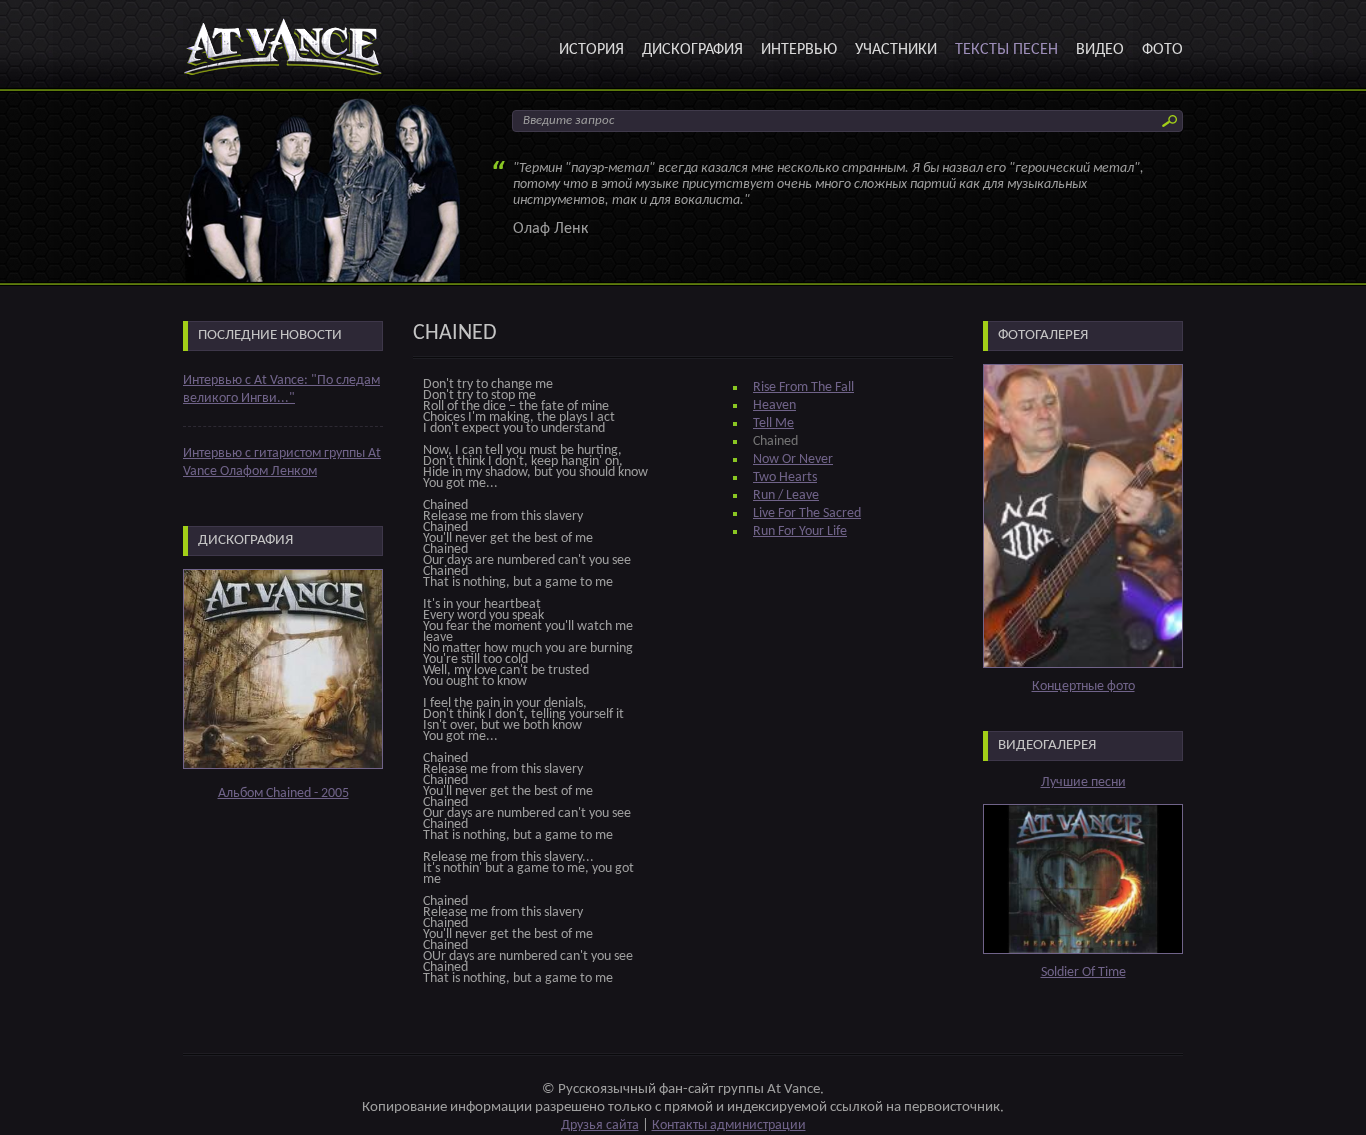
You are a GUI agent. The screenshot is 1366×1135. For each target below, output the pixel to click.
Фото (1162, 50)
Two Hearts (785, 477)
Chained (775, 441)
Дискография (692, 50)
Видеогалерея (1047, 745)
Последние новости (270, 335)
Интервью (799, 50)
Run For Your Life (800, 531)
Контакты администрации (729, 1125)
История (591, 50)
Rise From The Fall (803, 387)
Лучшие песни (1083, 782)
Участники (896, 50)
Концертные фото (1083, 686)
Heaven (774, 405)
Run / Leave (786, 495)
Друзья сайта (600, 1125)
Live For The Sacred (807, 513)
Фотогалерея (1043, 335)
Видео (1100, 50)
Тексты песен (1006, 50)
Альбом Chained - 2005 (283, 793)
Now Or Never (793, 459)
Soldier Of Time (1083, 972)
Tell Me (773, 423)
